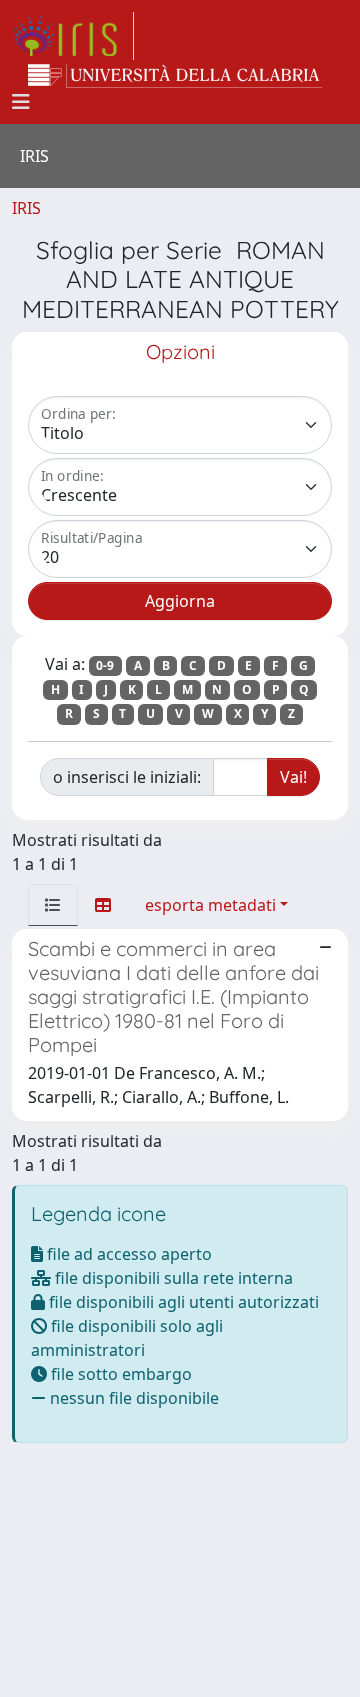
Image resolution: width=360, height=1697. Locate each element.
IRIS (26, 208)
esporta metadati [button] (210, 905)
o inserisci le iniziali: (127, 777)
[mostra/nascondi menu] (21, 102)
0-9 (105, 665)
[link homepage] (73, 36)
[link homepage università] (175, 76)
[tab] (53, 905)
